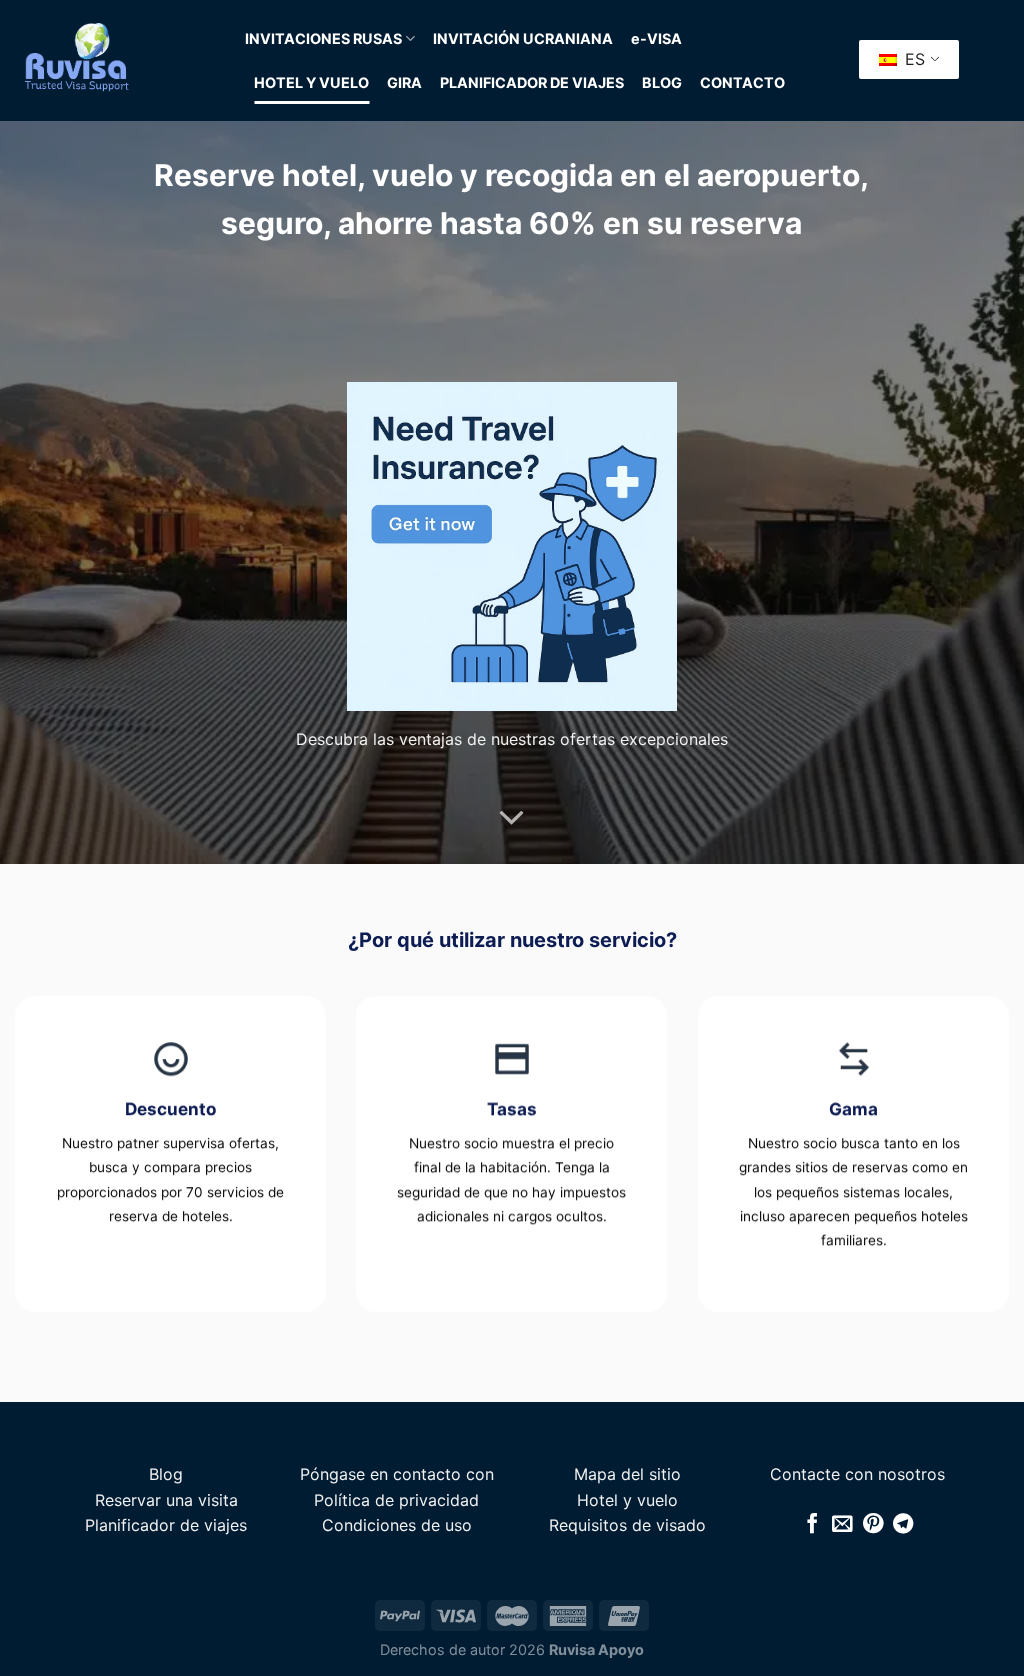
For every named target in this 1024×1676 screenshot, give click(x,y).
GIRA (404, 82)
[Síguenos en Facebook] (812, 1525)
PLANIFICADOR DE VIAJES (532, 82)
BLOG (662, 82)
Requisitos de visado (627, 1525)
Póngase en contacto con (397, 1474)
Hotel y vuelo (627, 1500)
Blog (166, 1474)
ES (912, 59)
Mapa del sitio (627, 1474)
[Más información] (512, 818)
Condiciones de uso (397, 1525)
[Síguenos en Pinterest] (873, 1525)
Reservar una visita (166, 1500)
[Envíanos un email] (842, 1525)
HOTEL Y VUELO (311, 82)
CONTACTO (742, 82)
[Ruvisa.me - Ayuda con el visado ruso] (115, 60)
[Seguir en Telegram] (903, 1525)
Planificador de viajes (166, 1525)
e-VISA (656, 38)
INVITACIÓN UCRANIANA (523, 38)
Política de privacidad (396, 1500)
